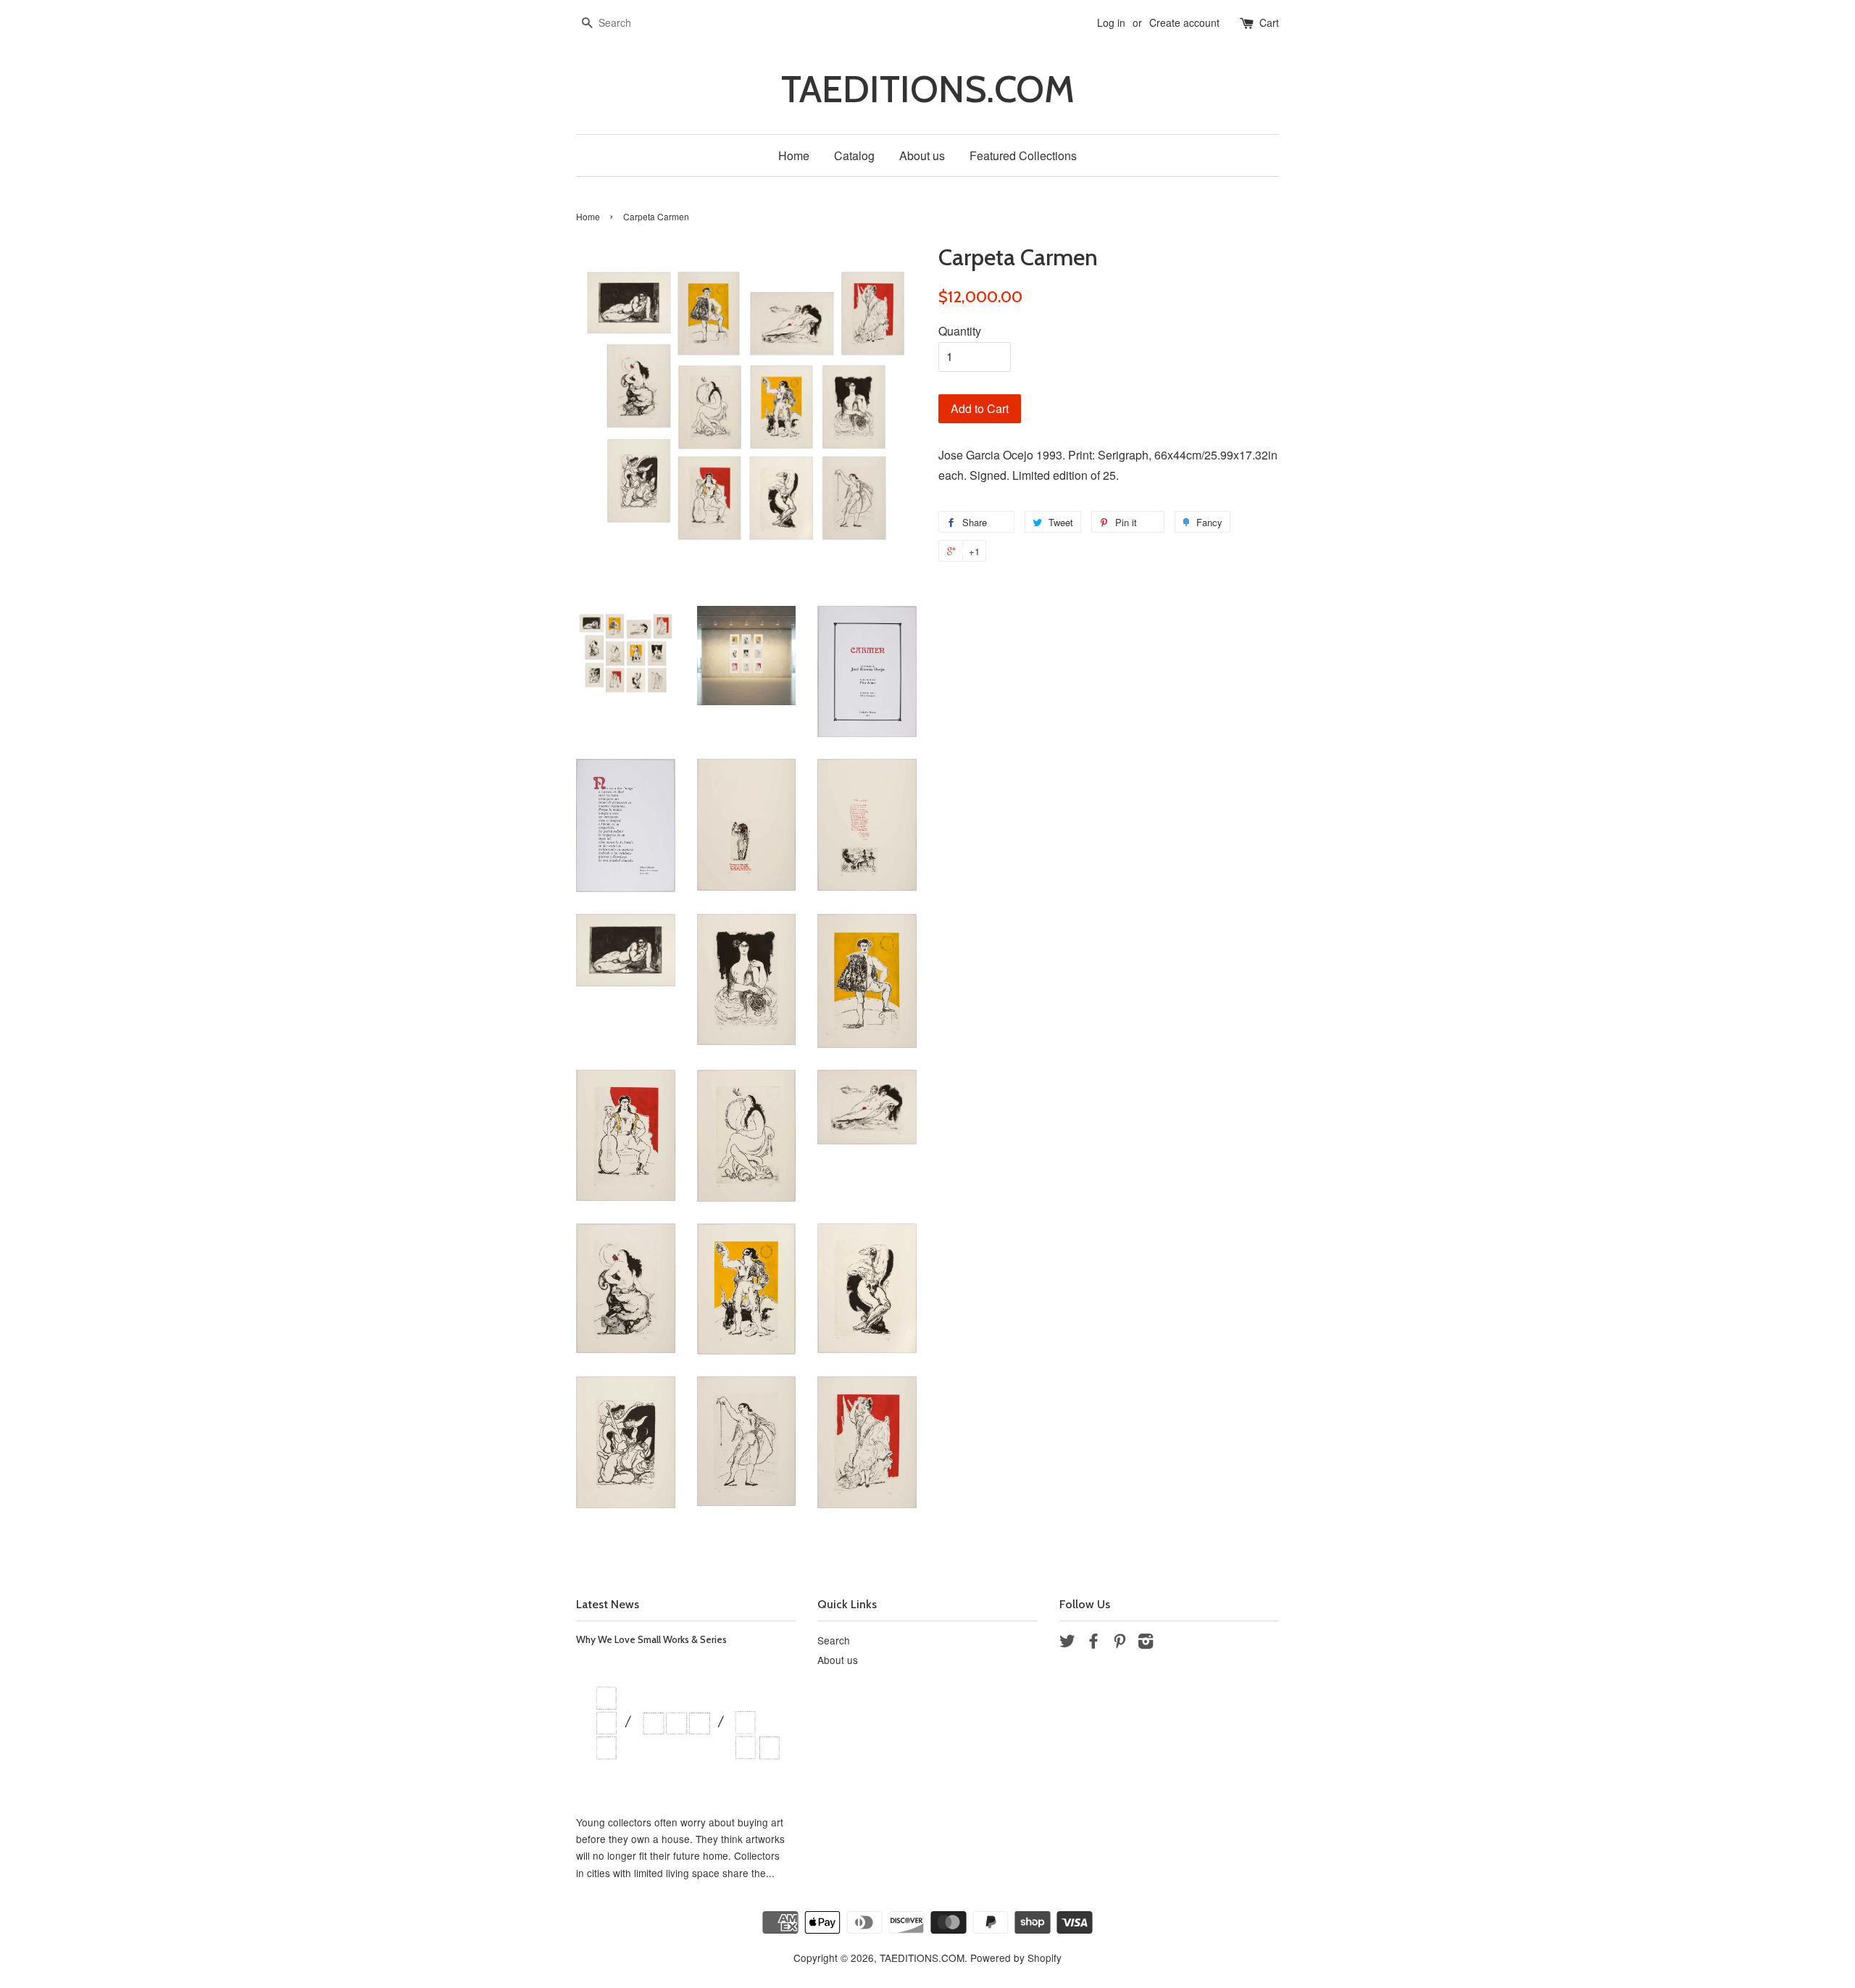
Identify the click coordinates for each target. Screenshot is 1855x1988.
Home (794, 155)
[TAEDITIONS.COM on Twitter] (1067, 1643)
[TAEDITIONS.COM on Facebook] (1093, 1643)
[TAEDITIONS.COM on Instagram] (1146, 1643)
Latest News (608, 1604)
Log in (1111, 22)
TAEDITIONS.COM (928, 90)
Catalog (854, 155)
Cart (1269, 22)
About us (922, 155)
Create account (1184, 22)
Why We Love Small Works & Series (651, 1639)
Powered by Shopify (1016, 1958)
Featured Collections (1023, 155)
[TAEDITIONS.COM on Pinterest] (1120, 1643)
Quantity (960, 331)
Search (834, 1640)
